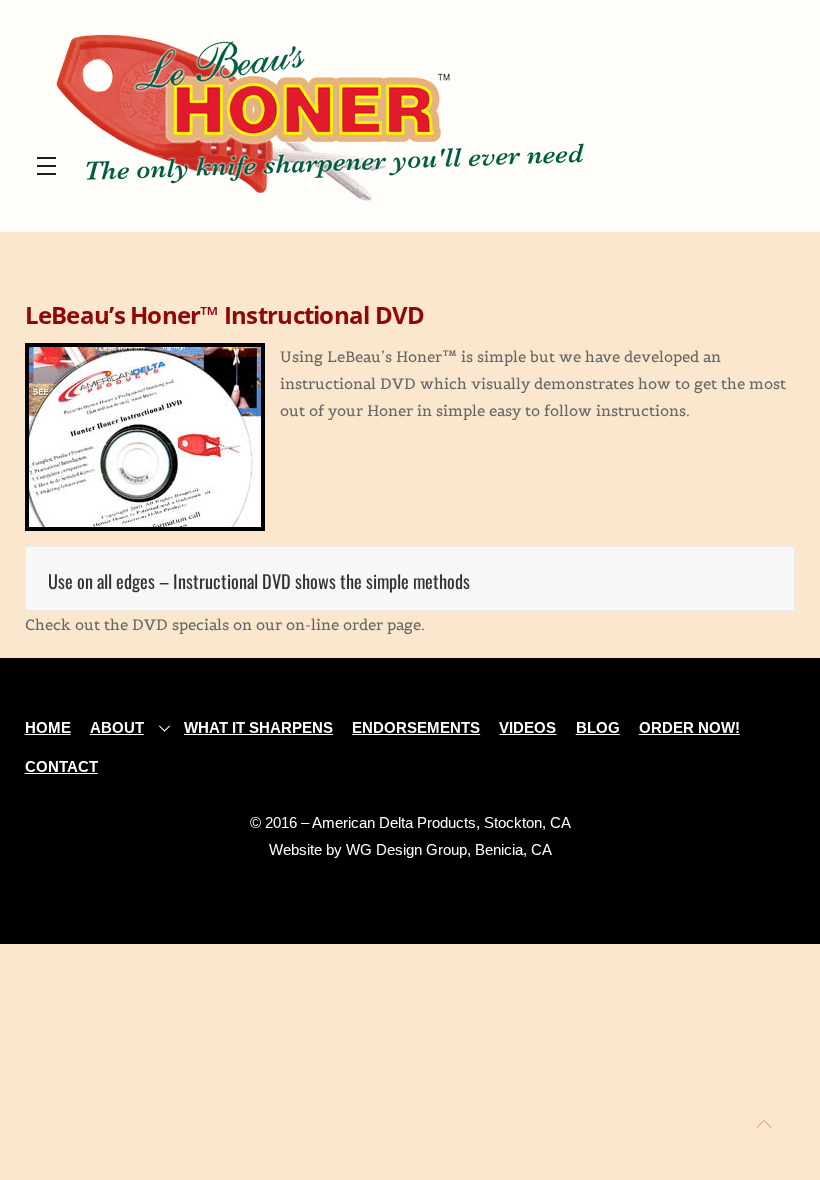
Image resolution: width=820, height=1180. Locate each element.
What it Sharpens (258, 727)
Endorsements (416, 727)
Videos (527, 727)
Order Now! (689, 727)
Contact (61, 766)
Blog (598, 727)
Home (48, 727)
